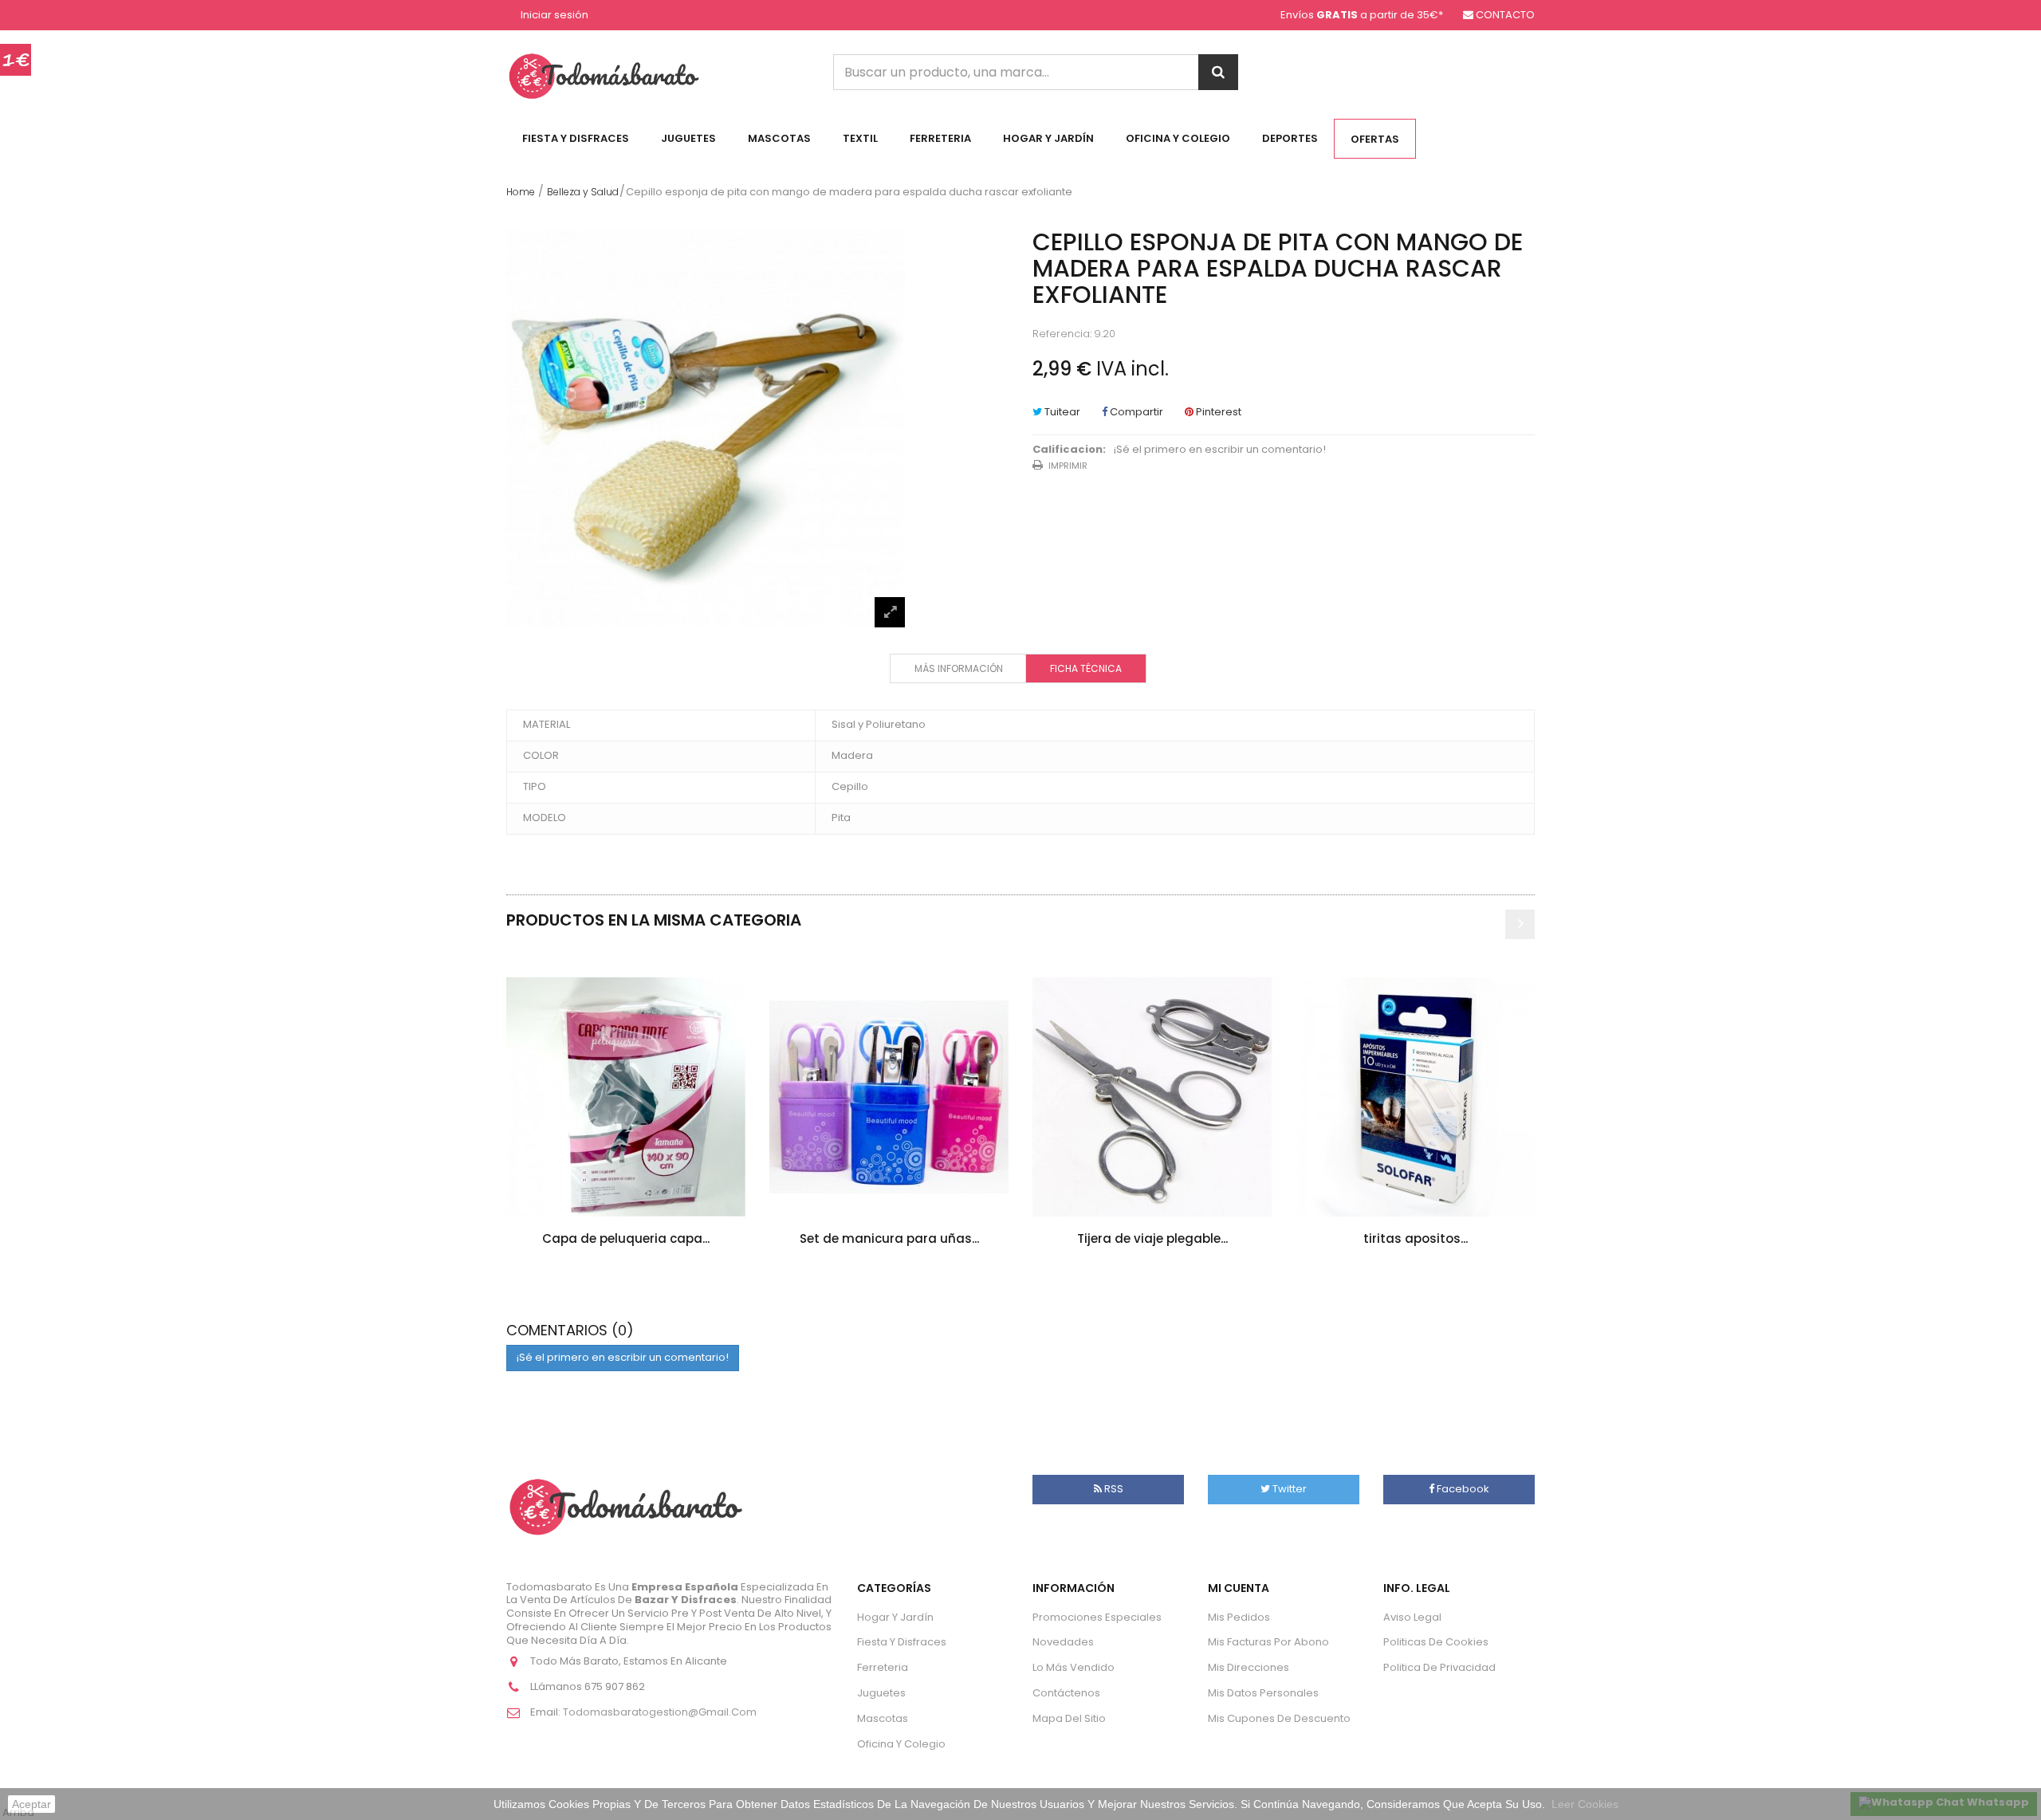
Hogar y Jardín (1048, 138)
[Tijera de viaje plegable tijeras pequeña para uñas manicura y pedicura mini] (1152, 1097)
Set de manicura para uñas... (889, 1238)
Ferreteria (940, 138)
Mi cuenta (1239, 1588)
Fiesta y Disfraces (576, 138)
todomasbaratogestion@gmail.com (660, 1712)
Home (521, 192)
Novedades (1063, 1642)
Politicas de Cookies (1436, 1642)
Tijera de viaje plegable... (1152, 1238)
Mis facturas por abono (1268, 1642)
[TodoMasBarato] (604, 75)
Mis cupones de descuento (1279, 1718)
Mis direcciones (1249, 1667)
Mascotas (779, 138)
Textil (860, 138)
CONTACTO (1505, 15)
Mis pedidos (1239, 1617)
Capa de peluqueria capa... (626, 1238)
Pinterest (1217, 412)
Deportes (1290, 138)
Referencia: (1062, 334)
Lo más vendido (1074, 1667)
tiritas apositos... (1416, 1238)
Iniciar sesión (554, 16)
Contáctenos (1066, 1693)
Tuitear (1061, 412)
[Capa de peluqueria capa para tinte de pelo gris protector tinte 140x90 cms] (626, 1097)
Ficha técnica (1086, 668)
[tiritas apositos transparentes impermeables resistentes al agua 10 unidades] (1415, 1097)
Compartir (1135, 412)
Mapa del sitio (1069, 1718)
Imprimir (1068, 466)
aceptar (31, 1804)
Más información (959, 668)
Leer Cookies (1585, 1804)
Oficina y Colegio (1178, 138)
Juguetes (688, 138)
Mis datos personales (1263, 1693)
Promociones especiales (1097, 1617)
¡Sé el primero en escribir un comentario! (1220, 450)
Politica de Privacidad (1439, 1667)
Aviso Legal (1412, 1617)
